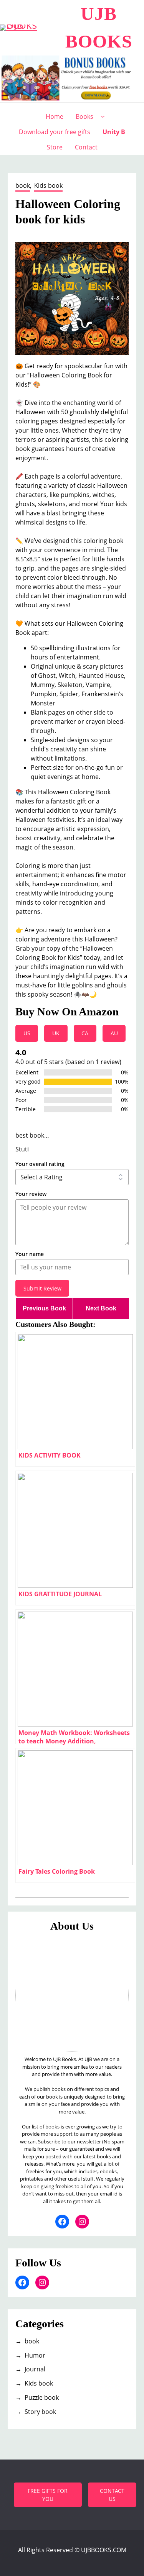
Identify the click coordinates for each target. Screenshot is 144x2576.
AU (114, 1033)
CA (85, 1033)
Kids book (48, 185)
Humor (35, 2355)
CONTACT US (112, 2495)
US (27, 1033)
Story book (40, 2412)
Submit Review (42, 1288)
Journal (35, 2369)
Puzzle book (42, 2397)
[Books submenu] (103, 116)
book (23, 185)
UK (56, 1033)
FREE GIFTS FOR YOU (48, 2495)
